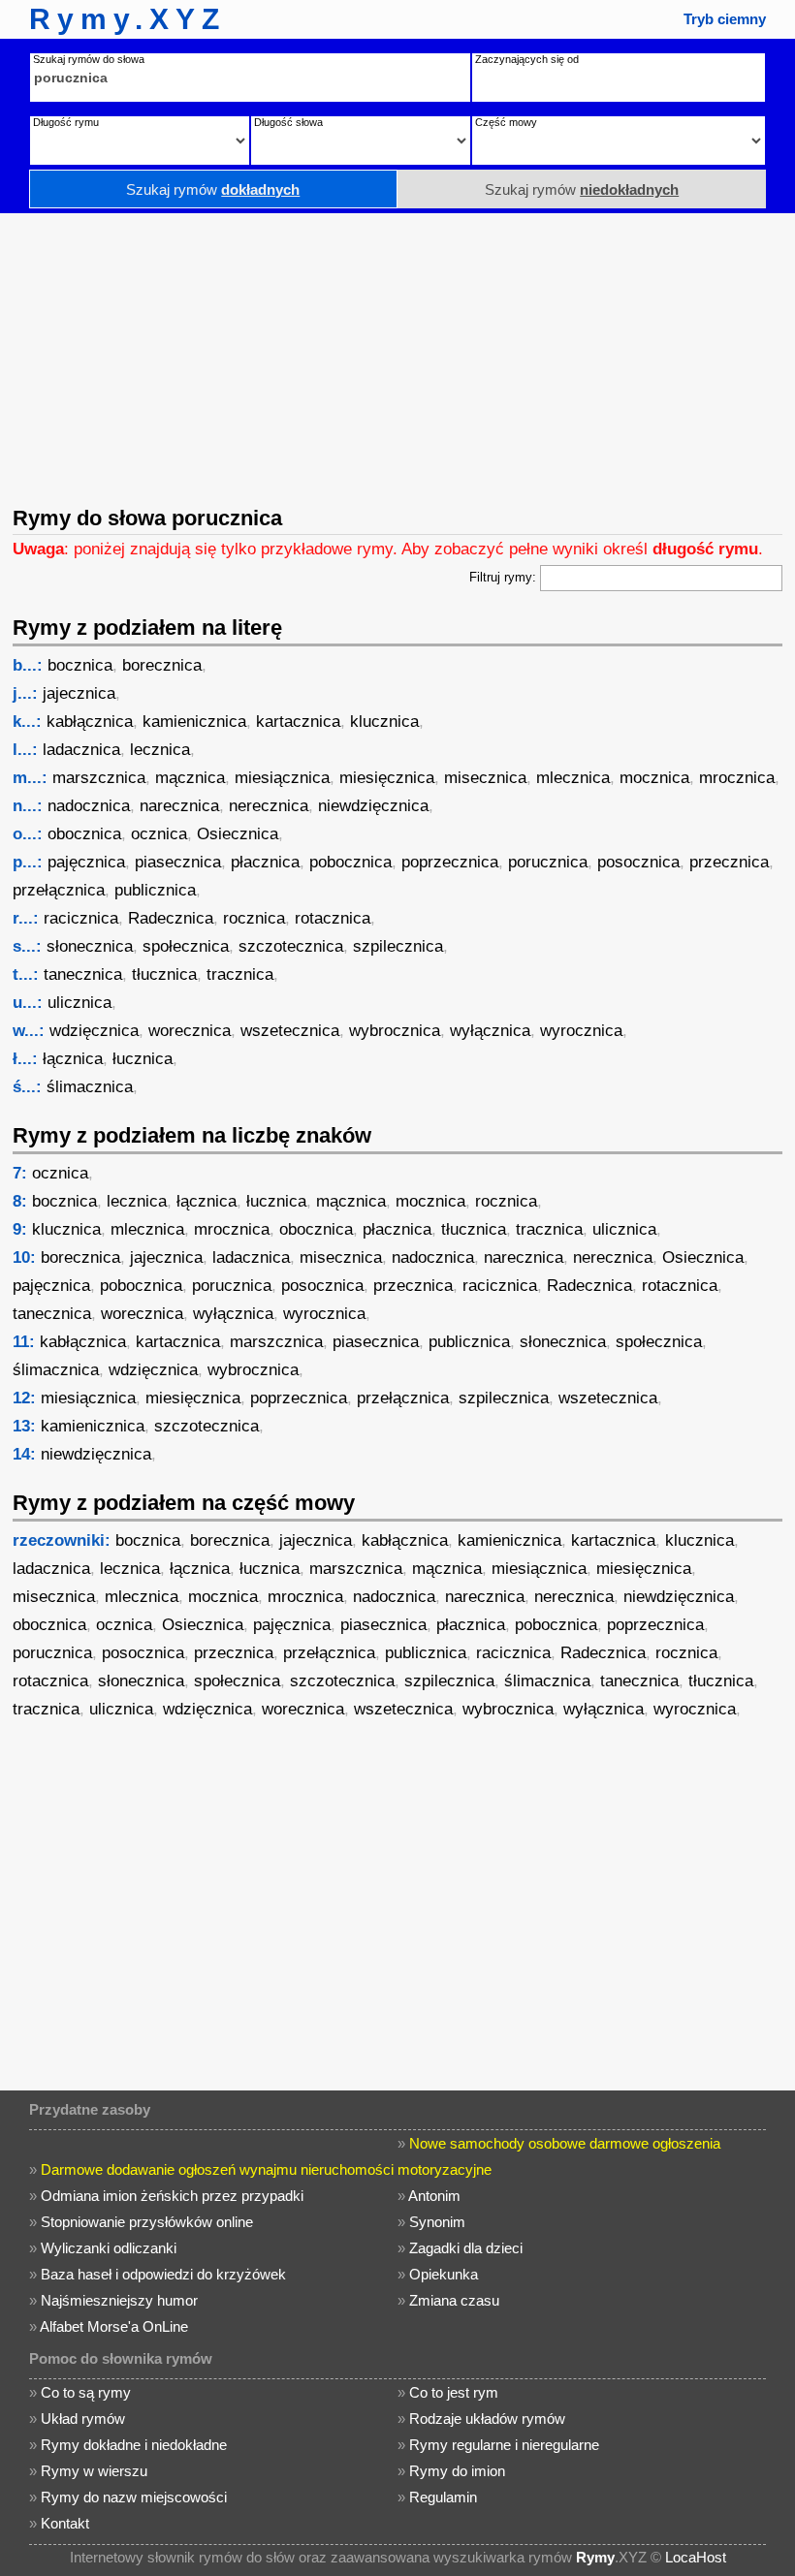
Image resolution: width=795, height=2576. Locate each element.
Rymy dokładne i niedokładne (134, 2445)
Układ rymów (83, 2419)
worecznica (190, 1031)
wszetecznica (290, 1031)
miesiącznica (282, 778)
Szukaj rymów (213, 189)
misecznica (485, 778)
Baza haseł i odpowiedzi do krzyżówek (163, 2274)
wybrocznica (395, 1031)
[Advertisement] (397, 358)
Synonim (437, 2222)
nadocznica (89, 806)
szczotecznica (291, 946)
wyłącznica (490, 1031)
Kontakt (65, 2523)
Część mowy (506, 122)
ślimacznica (90, 1087)
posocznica (638, 862)
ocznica (159, 834)
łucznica (143, 1059)
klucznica (384, 722)
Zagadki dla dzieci (466, 2248)
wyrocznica (581, 1031)
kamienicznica (194, 722)
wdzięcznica (94, 1031)
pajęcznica (86, 862)
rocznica (254, 918)
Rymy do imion (457, 2471)
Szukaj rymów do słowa (89, 59)
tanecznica (83, 974)
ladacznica (81, 750)
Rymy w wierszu (94, 2471)
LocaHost (696, 2557)
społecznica (186, 946)
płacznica (265, 862)
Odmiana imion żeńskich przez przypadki (172, 2196)
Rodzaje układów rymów (487, 2419)
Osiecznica (238, 834)
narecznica (179, 806)
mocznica (654, 778)
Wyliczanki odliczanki (109, 2248)
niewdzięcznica (373, 806)
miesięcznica (387, 778)
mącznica (190, 778)
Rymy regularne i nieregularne (504, 2445)
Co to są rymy (86, 2392)
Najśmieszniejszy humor (119, 2300)
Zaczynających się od (527, 59)
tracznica (240, 974)
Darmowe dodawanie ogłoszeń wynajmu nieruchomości (217, 2169)
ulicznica (79, 1003)
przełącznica (59, 890)
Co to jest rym (454, 2392)
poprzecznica (450, 862)
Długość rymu (66, 122)
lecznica (160, 750)
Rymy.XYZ (127, 19)
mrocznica (737, 778)
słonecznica (90, 946)
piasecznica (178, 862)
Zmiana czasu (454, 2300)
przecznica (729, 862)
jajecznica (79, 693)
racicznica (81, 918)
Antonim (434, 2196)
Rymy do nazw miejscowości (134, 2497)
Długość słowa (288, 122)
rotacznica (333, 918)
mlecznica (573, 778)
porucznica (548, 862)
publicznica (155, 890)
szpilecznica (398, 946)
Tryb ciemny (725, 19)
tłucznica (164, 974)
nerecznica (269, 806)
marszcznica (99, 778)
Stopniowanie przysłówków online (147, 2222)
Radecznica (171, 918)
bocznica (80, 665)
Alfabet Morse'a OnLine (114, 2326)
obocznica (84, 834)
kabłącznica (90, 722)
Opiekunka (444, 2274)
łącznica (73, 1059)
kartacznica (298, 722)
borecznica (162, 665)
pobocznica (350, 862)
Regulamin (443, 2497)
